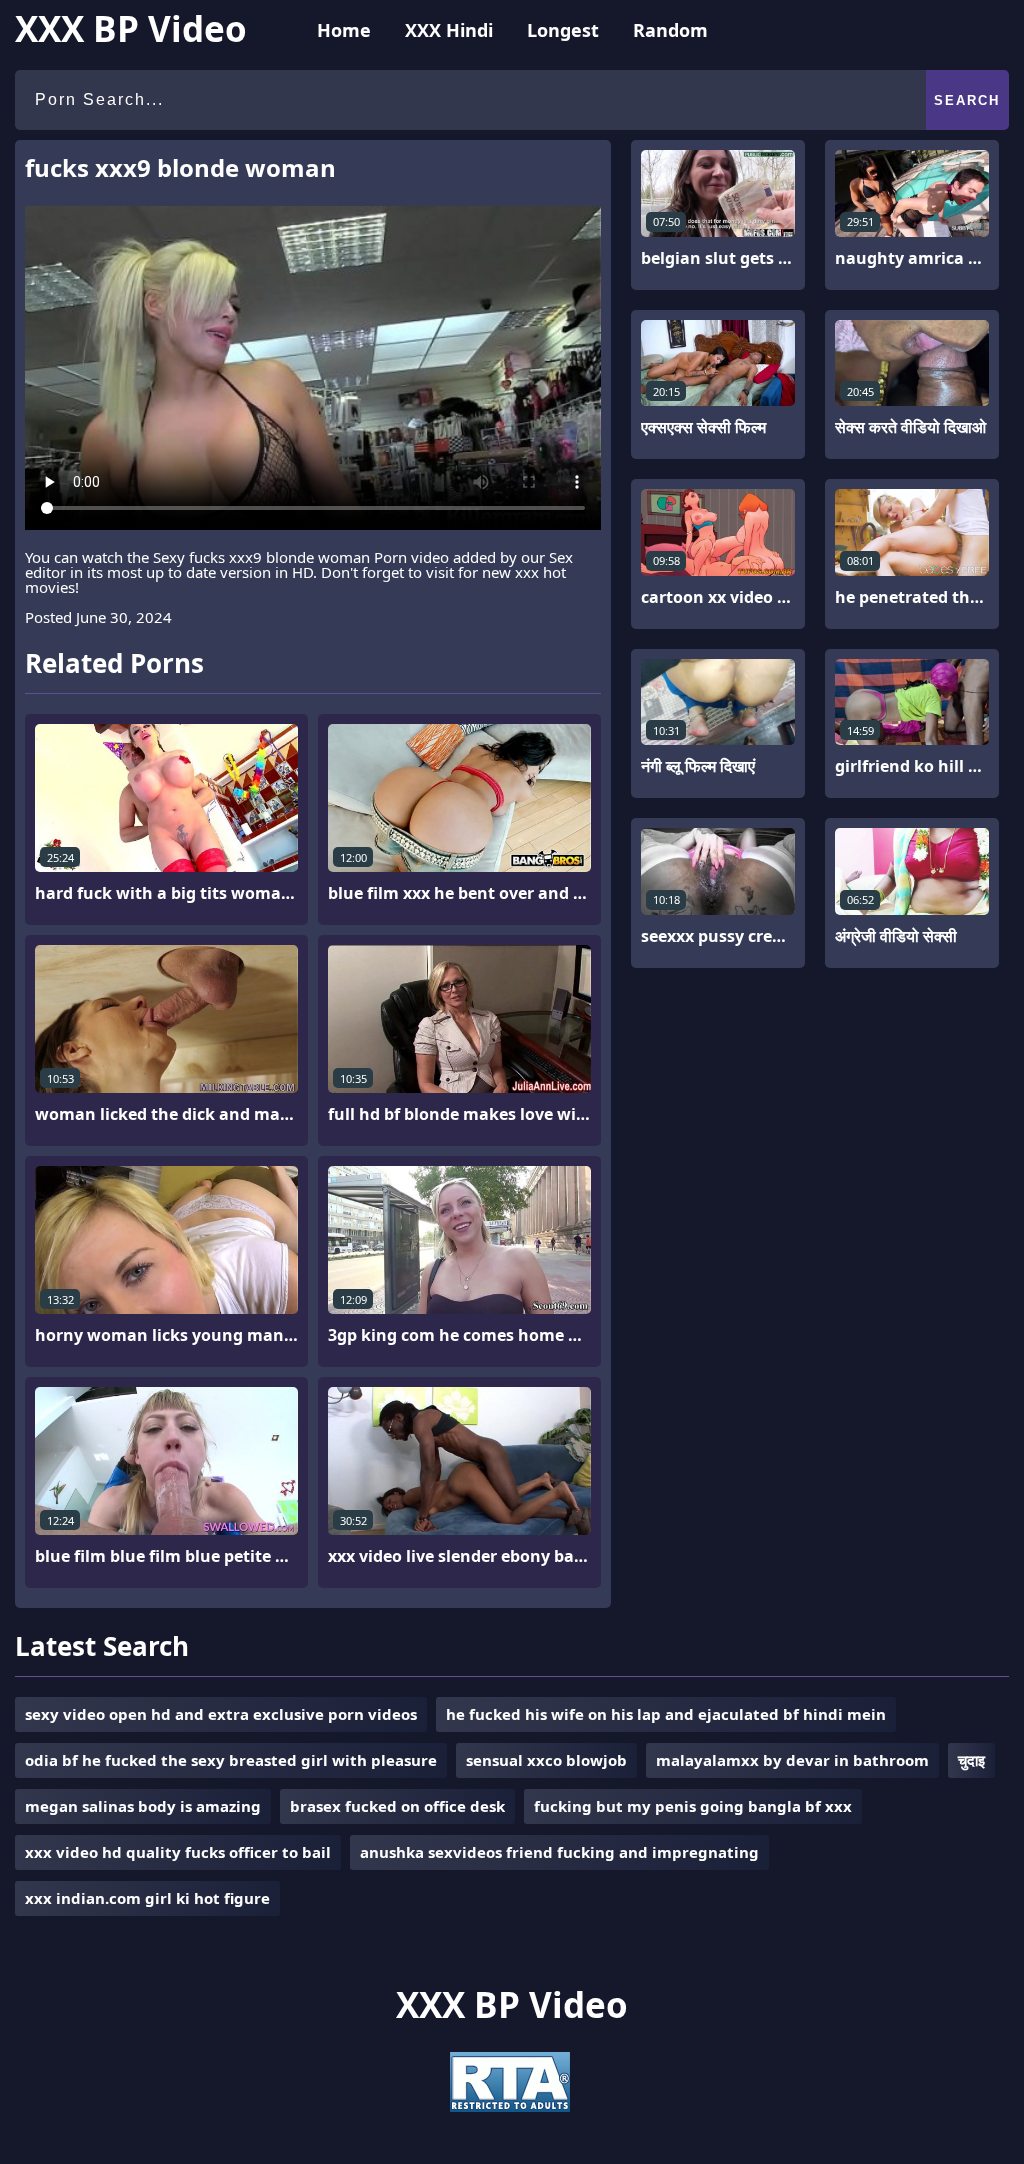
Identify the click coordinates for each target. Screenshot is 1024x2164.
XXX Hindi (449, 30)
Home (344, 30)
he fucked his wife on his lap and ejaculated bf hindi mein (666, 1714)
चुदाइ (971, 1760)
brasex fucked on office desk (397, 1806)
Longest (563, 30)
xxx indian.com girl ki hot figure (147, 1898)
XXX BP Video (131, 28)
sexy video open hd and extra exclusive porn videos (221, 1714)
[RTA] (510, 2106)
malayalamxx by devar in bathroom (792, 1760)
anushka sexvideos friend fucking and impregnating (559, 1852)
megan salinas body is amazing (143, 1806)
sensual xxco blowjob (546, 1760)
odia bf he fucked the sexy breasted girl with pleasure (231, 1760)
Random (670, 30)
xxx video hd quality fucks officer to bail (178, 1852)
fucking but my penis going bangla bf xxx (693, 1806)
